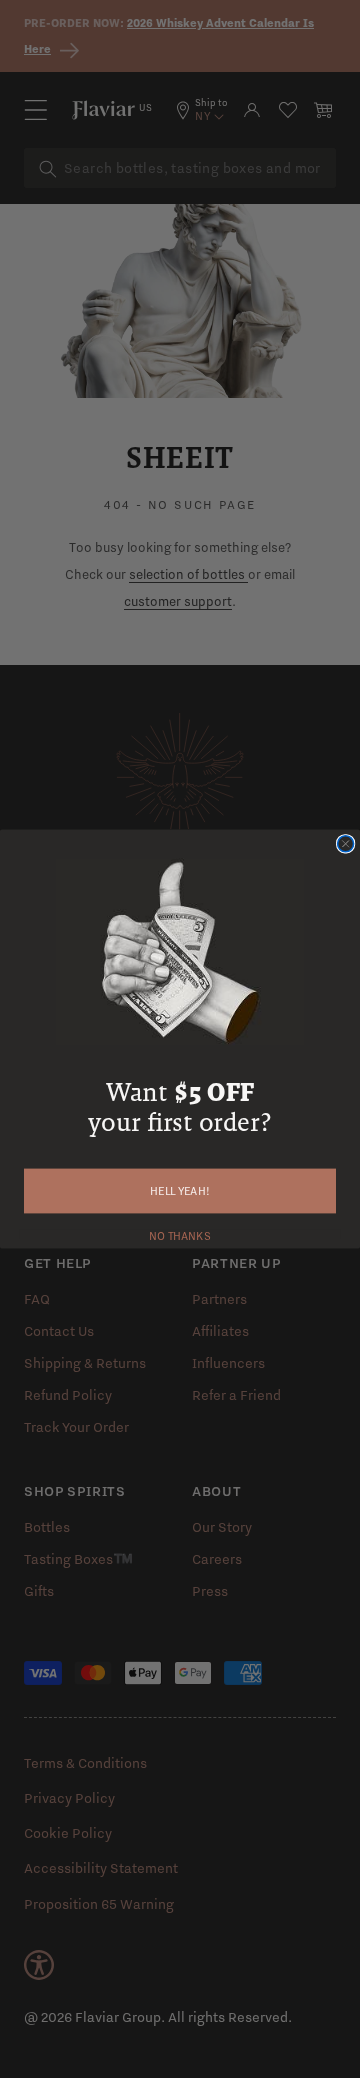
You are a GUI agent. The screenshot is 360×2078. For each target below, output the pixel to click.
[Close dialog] (346, 844)
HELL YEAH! (179, 1191)
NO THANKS (180, 1234)
